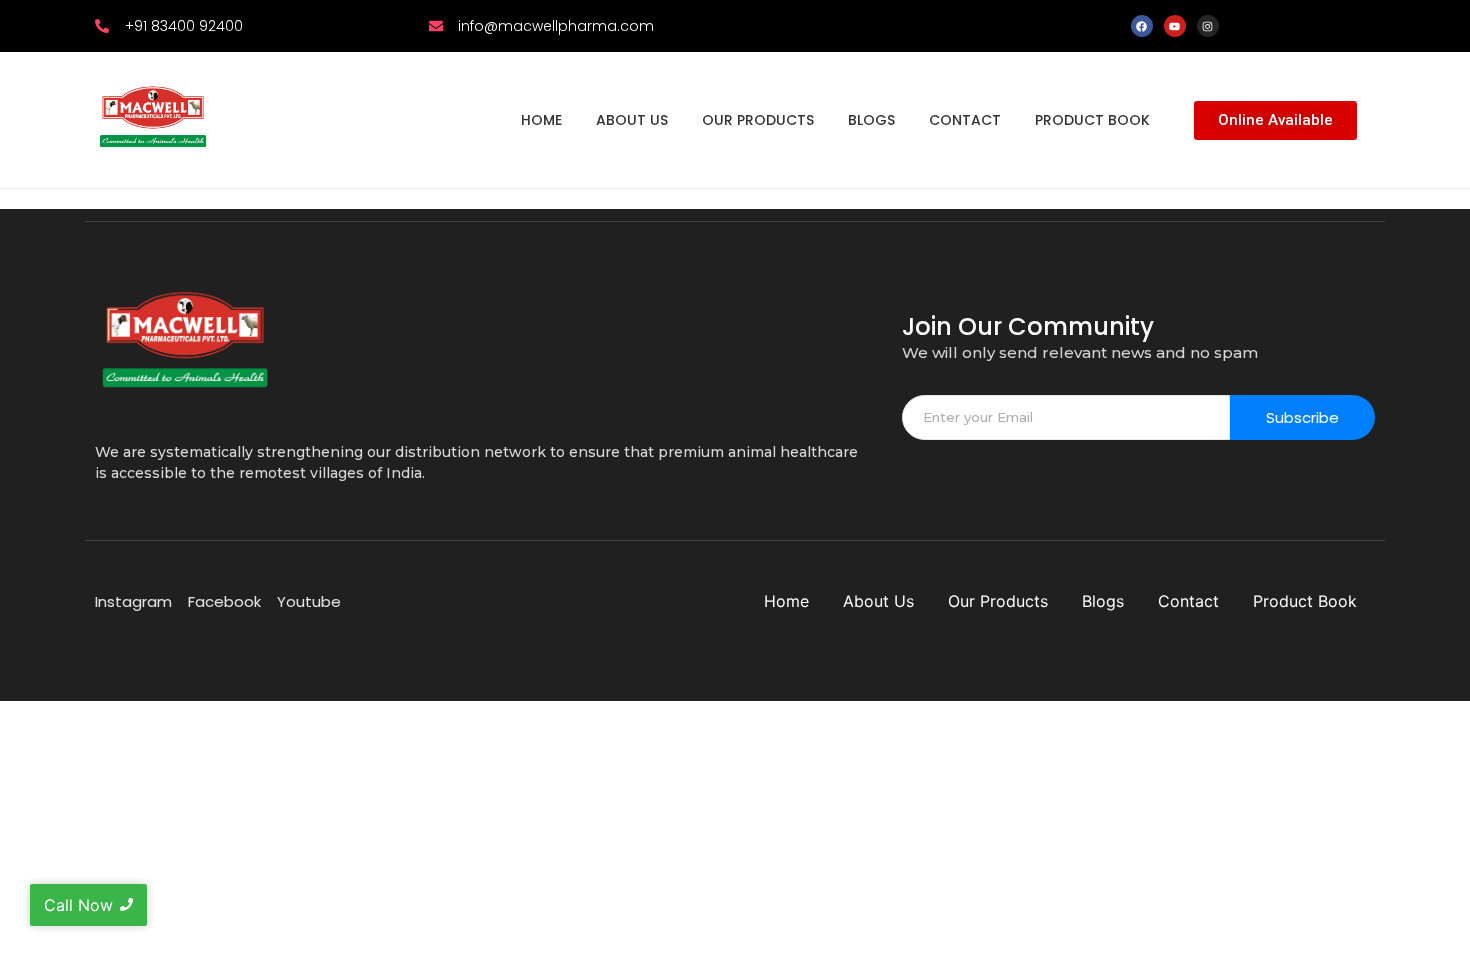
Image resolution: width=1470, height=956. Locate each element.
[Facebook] (1142, 26)
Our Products (758, 120)
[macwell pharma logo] (153, 117)
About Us (632, 120)
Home (541, 120)
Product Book (1092, 120)
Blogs (871, 120)
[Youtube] (1175, 26)
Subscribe (1302, 417)
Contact (965, 120)
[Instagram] (1208, 26)
